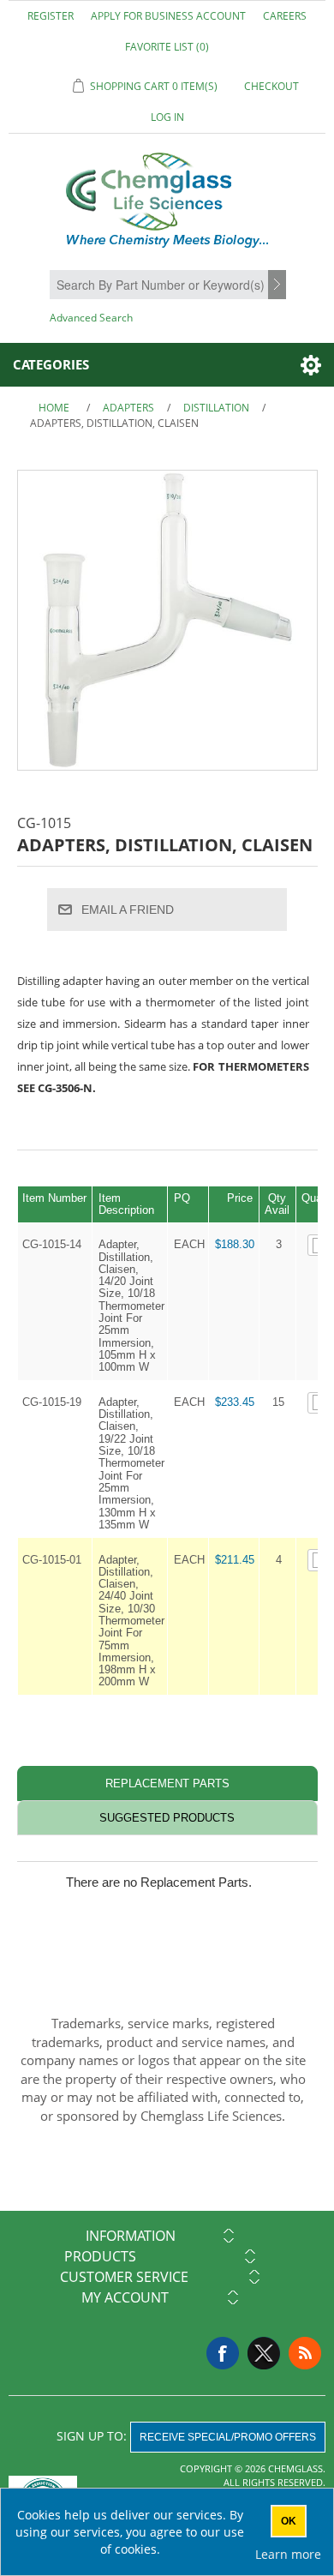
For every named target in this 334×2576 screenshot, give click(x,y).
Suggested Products (167, 1818)
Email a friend (128, 910)
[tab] (167, 1783)
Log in (167, 117)
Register (51, 16)
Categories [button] (51, 364)
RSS (305, 2353)
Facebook (223, 2353)
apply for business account (168, 16)
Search (279, 285)
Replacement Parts (167, 1783)
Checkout (271, 86)
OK (289, 2521)
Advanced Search (91, 318)
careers (285, 16)
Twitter (264, 2353)
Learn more (288, 2554)
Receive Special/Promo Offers (228, 2437)
